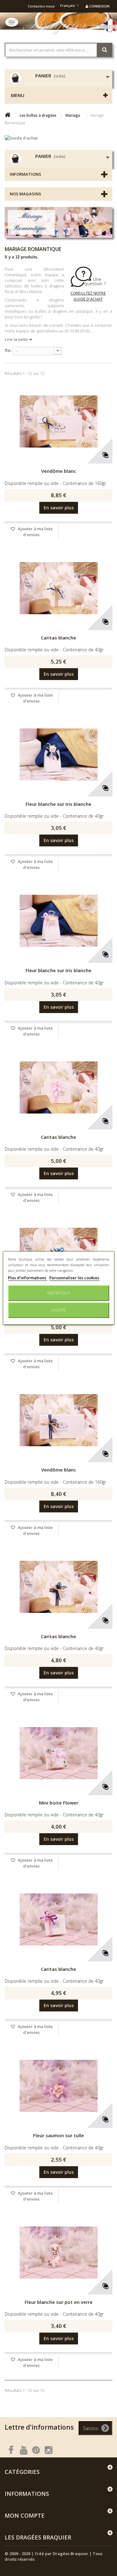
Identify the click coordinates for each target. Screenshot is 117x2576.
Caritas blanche (58, 638)
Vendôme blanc (59, 471)
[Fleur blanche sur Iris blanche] (58, 755)
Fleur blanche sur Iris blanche (58, 804)
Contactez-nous (41, 6)
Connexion (99, 6)
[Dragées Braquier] (12, 22)
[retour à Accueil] (7, 115)
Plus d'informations (27, 1278)
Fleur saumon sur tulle (58, 2135)
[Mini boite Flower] (58, 1753)
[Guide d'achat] (58, 138)
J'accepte (58, 1310)
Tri (8, 350)
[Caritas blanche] (58, 588)
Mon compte (25, 2515)
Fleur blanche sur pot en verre (59, 2302)
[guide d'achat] (88, 284)
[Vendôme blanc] (58, 422)
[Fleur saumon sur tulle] (58, 2086)
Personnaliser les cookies (74, 1278)
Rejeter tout (59, 1293)
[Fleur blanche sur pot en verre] (58, 2253)
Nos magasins (25, 194)
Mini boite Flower (59, 1803)
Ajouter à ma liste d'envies (35, 532)
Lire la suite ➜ (18, 339)
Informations (25, 174)
